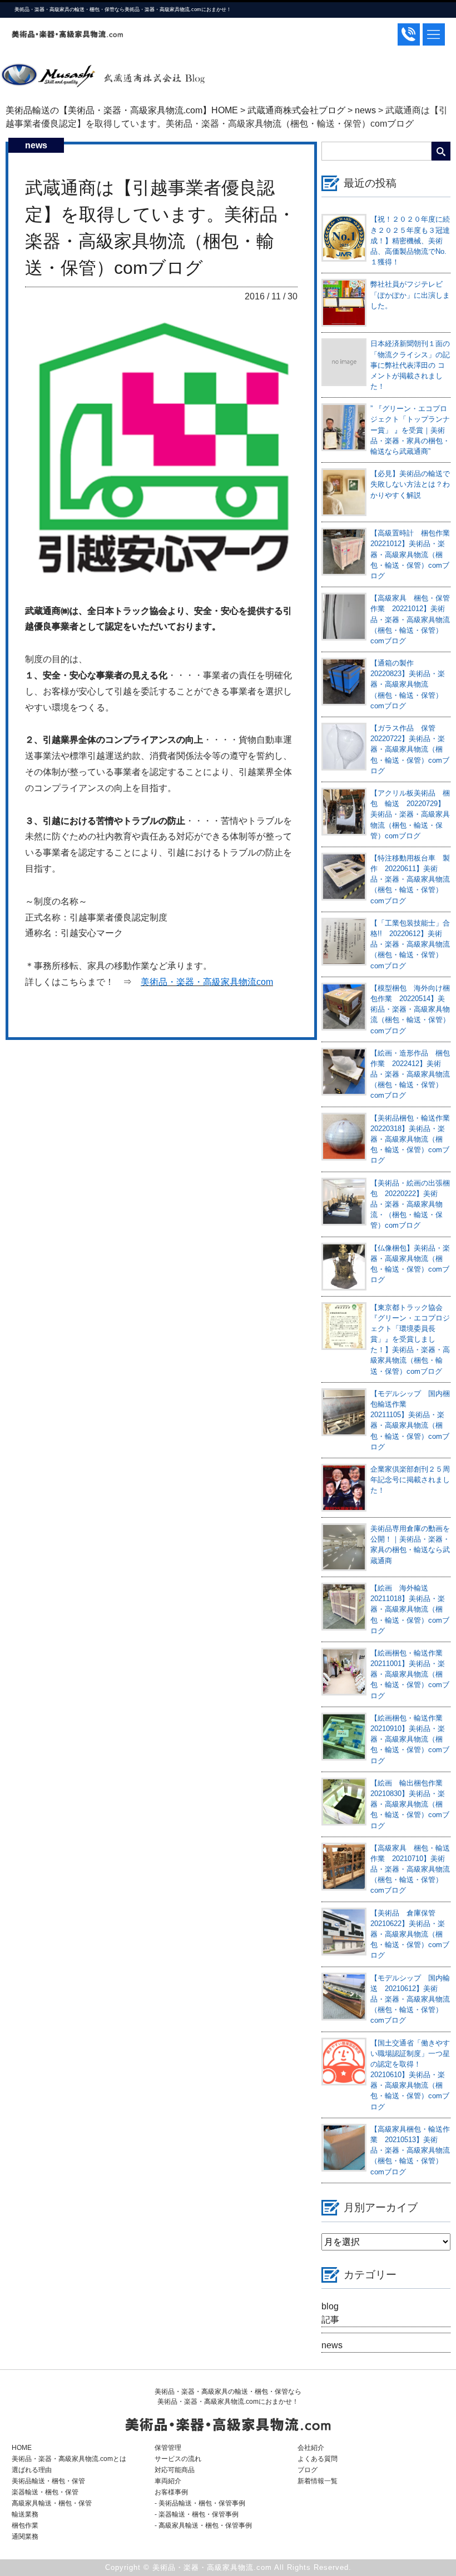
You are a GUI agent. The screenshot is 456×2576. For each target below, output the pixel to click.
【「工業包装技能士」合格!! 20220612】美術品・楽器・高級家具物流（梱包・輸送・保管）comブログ (410, 944)
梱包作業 (25, 2525)
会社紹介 (311, 2448)
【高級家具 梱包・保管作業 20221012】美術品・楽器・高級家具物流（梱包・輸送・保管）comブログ (410, 619)
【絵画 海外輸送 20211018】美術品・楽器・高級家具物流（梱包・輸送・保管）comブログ (410, 1609)
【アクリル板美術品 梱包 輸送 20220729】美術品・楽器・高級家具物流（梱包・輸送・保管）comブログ (410, 814)
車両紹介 (168, 2481)
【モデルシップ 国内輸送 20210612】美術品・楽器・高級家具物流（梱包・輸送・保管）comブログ (410, 1999)
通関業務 (25, 2537)
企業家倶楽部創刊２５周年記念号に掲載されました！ (410, 1480)
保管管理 (168, 2448)
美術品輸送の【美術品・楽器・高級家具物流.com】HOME (122, 110)
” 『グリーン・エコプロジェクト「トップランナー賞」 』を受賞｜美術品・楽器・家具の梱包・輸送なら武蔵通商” (410, 430)
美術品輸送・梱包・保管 (48, 2481)
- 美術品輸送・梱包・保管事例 (200, 2503)
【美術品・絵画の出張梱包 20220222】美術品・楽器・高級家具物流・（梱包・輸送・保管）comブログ (410, 1204)
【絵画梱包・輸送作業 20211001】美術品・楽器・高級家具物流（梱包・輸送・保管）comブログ (410, 1674)
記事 (330, 2320)
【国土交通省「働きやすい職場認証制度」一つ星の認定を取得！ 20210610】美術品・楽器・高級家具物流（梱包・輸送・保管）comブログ (410, 2075)
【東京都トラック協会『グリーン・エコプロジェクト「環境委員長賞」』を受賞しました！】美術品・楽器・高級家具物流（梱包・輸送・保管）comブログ (410, 1339)
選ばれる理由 (32, 2470)
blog (330, 2306)
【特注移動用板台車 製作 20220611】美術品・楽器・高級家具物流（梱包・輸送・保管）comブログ (410, 879)
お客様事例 (171, 2492)
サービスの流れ (178, 2459)
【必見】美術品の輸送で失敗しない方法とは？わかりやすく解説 (410, 484)
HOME (22, 2448)
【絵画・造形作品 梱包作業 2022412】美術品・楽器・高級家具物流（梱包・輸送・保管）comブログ (410, 1074)
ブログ (308, 2470)
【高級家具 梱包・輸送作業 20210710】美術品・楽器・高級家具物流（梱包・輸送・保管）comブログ (410, 1869)
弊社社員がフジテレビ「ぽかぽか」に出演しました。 (410, 295)
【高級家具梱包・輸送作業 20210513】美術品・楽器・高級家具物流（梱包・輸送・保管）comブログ (410, 2150)
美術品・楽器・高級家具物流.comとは (69, 2459)
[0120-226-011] (409, 34)
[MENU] (434, 34)
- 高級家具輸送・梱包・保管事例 (203, 2525)
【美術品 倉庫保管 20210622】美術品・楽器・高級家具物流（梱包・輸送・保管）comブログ (410, 1934)
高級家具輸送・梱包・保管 (52, 2503)
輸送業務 (25, 2514)
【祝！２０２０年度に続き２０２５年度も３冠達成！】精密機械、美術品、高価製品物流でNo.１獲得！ (410, 241)
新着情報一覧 (318, 2481)
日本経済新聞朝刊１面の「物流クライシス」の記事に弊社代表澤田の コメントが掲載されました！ (410, 365)
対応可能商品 (175, 2470)
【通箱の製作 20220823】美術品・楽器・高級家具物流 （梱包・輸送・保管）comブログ (408, 684)
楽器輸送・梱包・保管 (45, 2492)
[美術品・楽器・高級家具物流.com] (67, 34)
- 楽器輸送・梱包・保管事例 (197, 2514)
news (332, 2345)
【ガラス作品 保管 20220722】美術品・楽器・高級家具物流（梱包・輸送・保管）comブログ (410, 749)
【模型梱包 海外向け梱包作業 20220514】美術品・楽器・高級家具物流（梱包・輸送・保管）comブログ (410, 1009)
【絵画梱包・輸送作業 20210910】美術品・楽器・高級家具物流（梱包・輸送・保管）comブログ (410, 1739)
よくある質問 (318, 2459)
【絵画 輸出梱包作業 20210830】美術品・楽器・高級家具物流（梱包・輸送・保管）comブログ (410, 1804)
